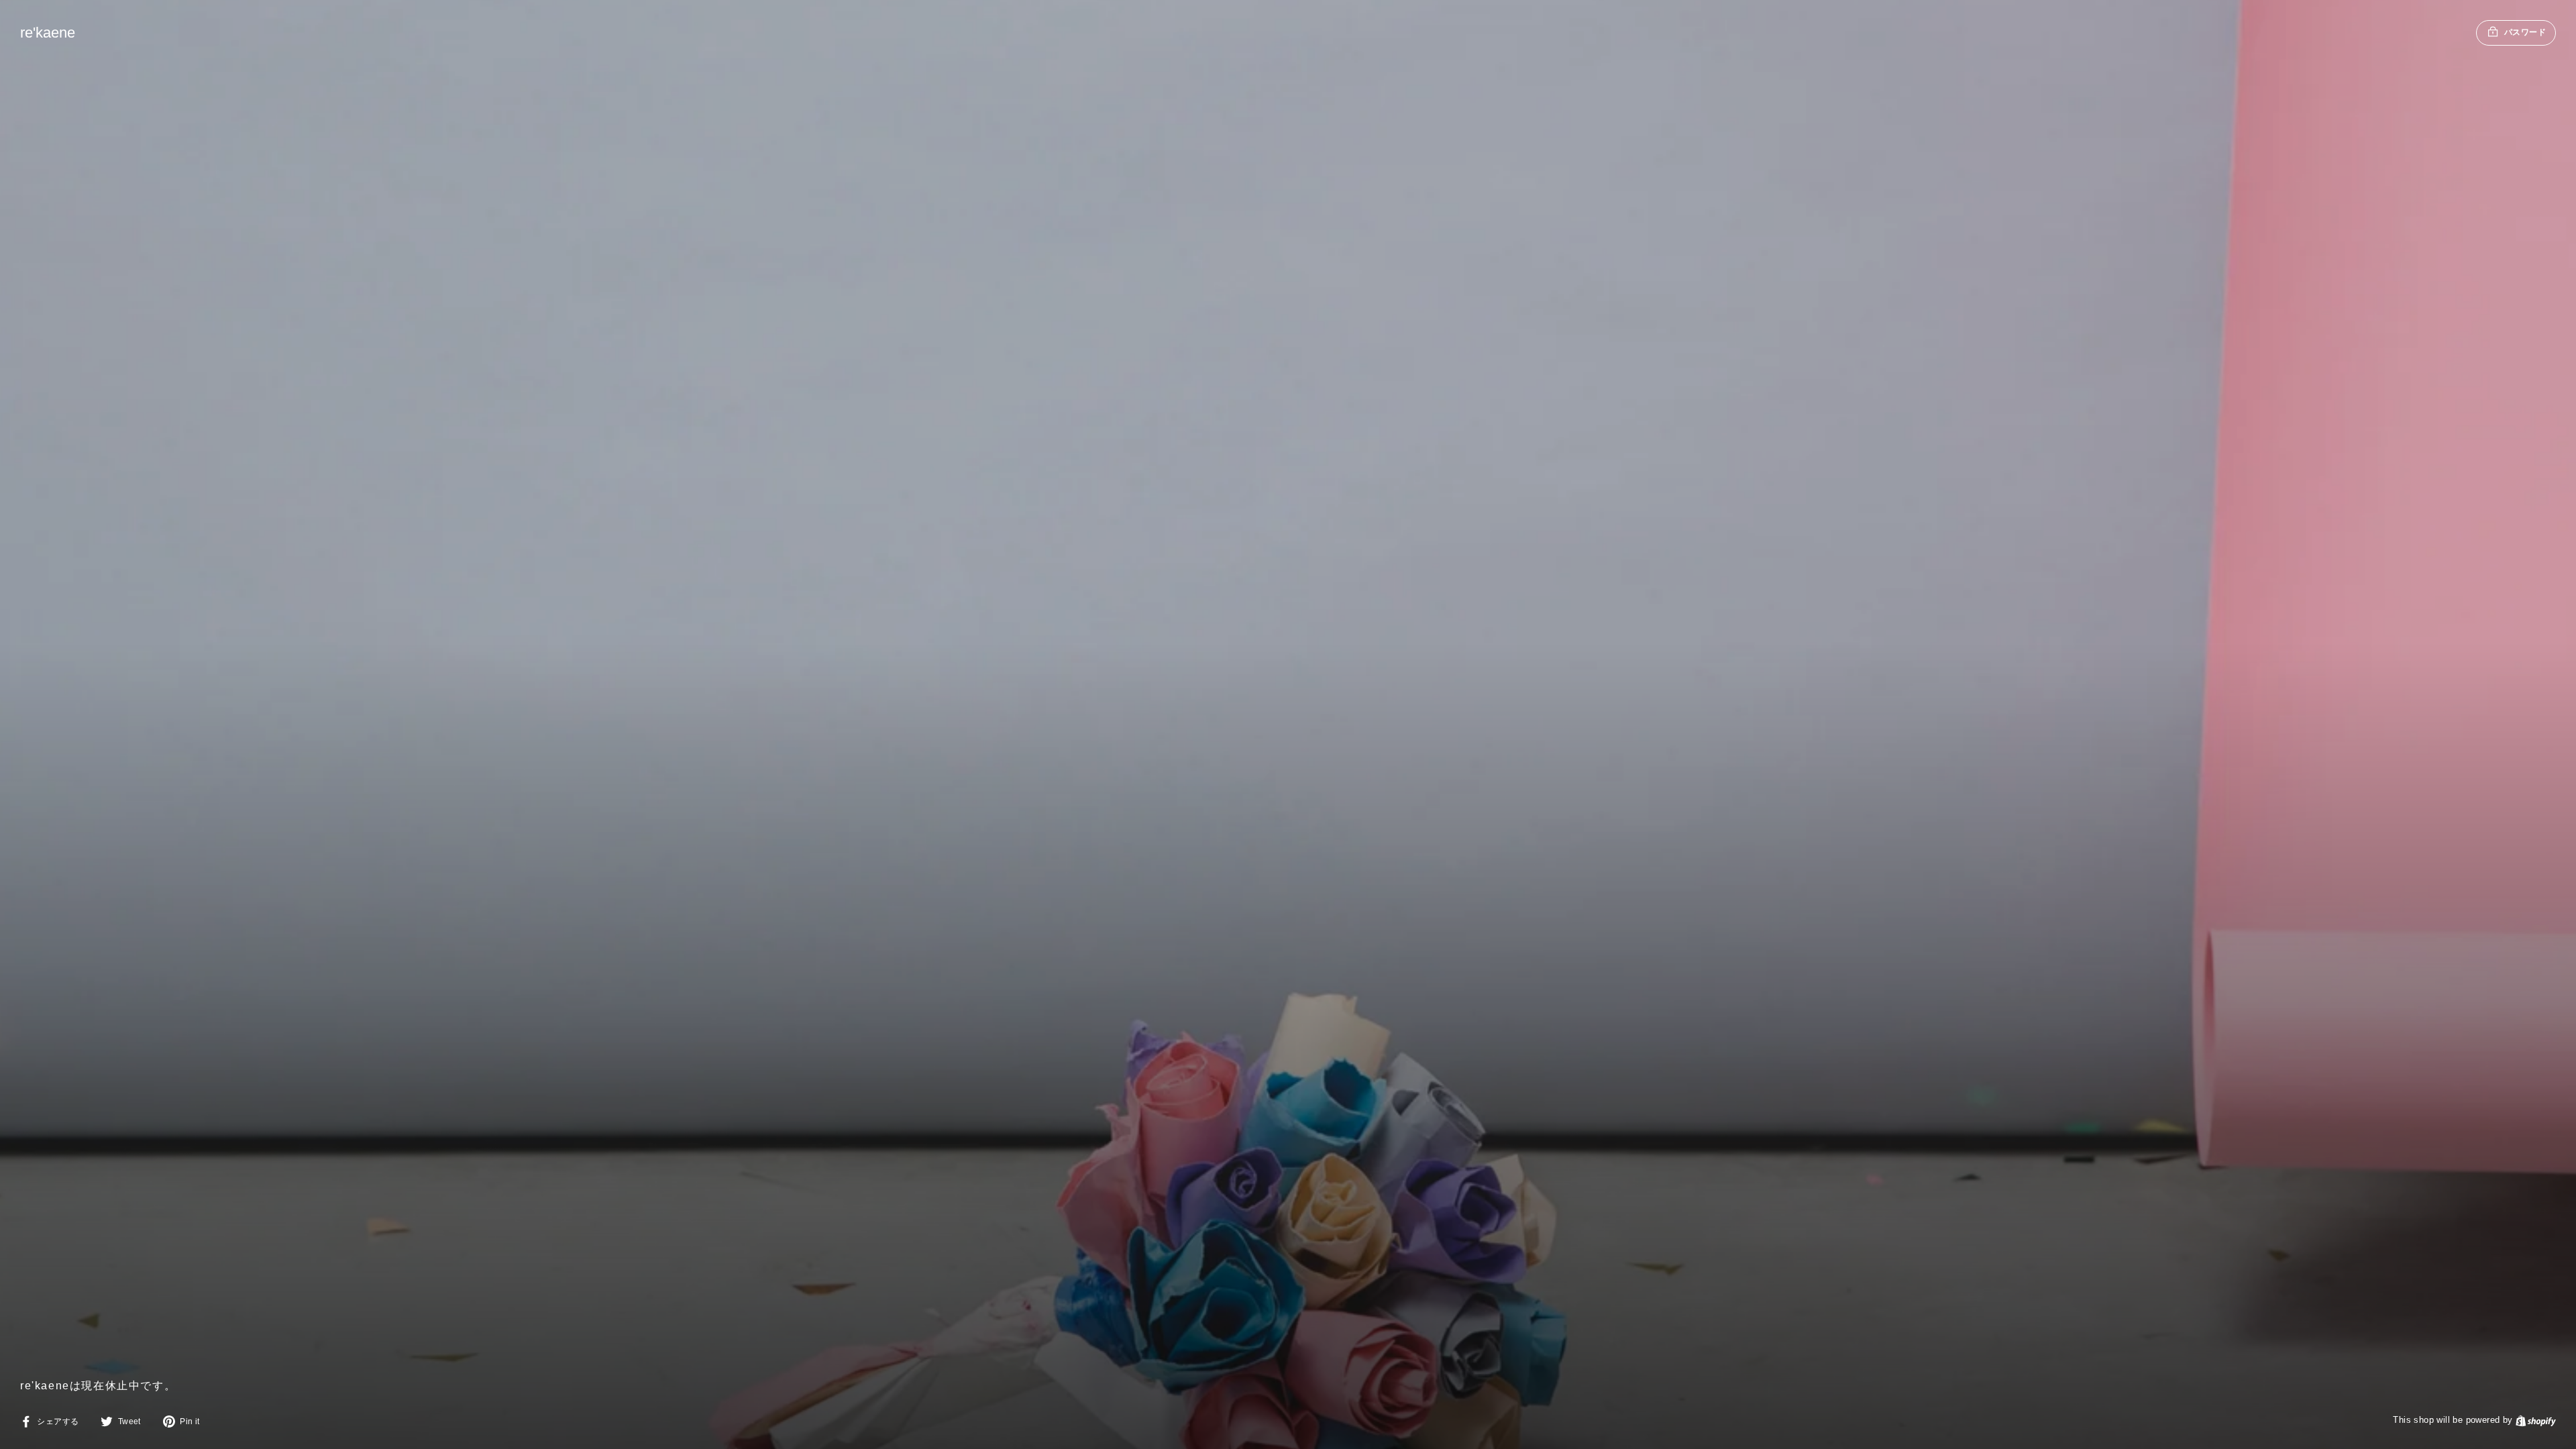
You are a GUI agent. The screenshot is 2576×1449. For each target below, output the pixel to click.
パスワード (2525, 32)
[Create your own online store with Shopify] (2536, 1420)
